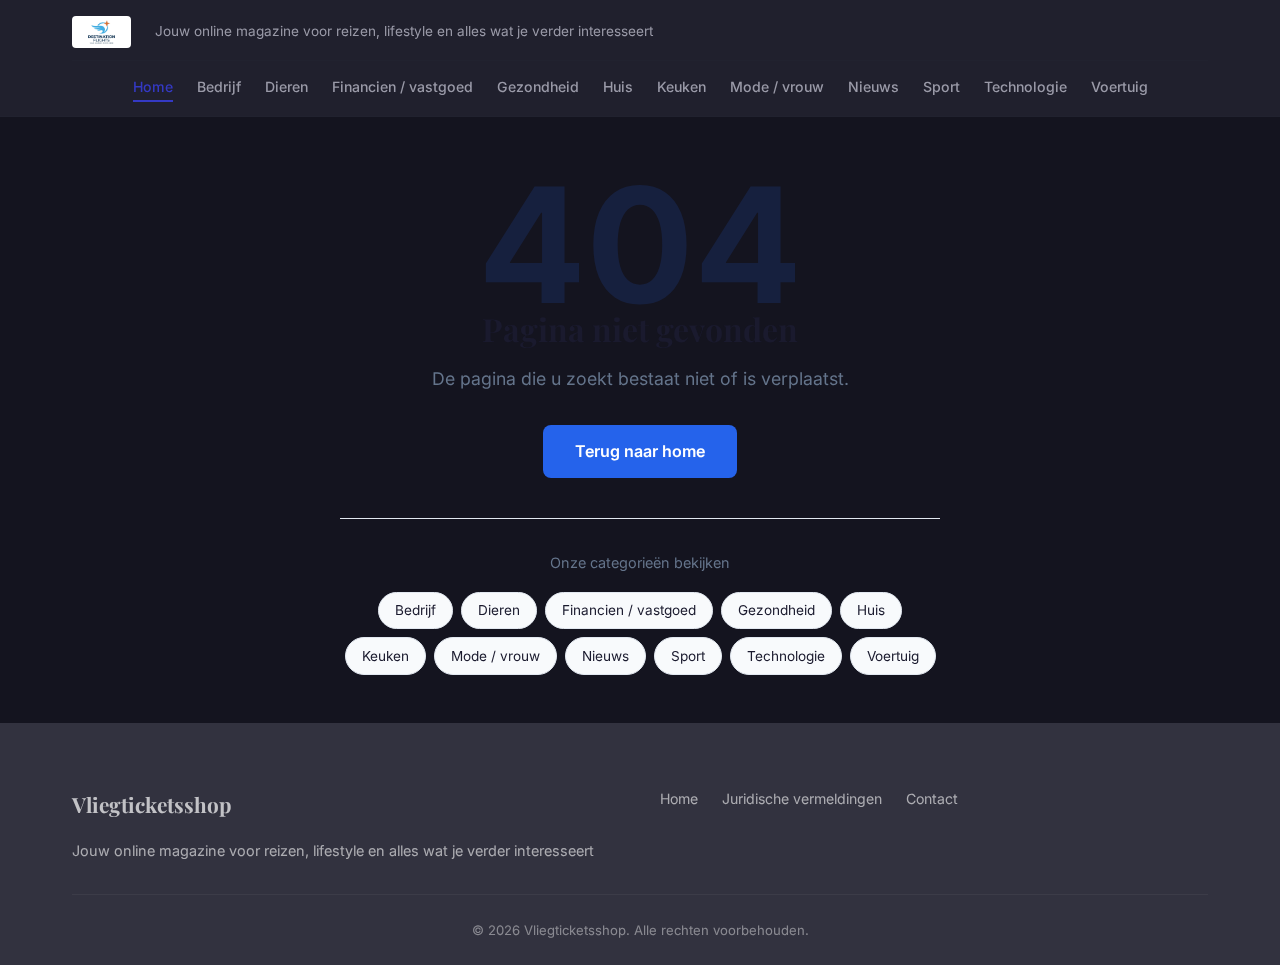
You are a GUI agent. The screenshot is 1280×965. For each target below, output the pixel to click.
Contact (932, 798)
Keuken (681, 86)
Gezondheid (538, 86)
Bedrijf (219, 86)
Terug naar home (640, 451)
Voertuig (1119, 86)
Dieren (286, 86)
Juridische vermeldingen (802, 798)
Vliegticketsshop (151, 804)
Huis (618, 86)
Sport (941, 86)
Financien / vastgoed (402, 86)
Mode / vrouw (777, 86)
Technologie (1025, 86)
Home (153, 86)
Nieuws (873, 86)
